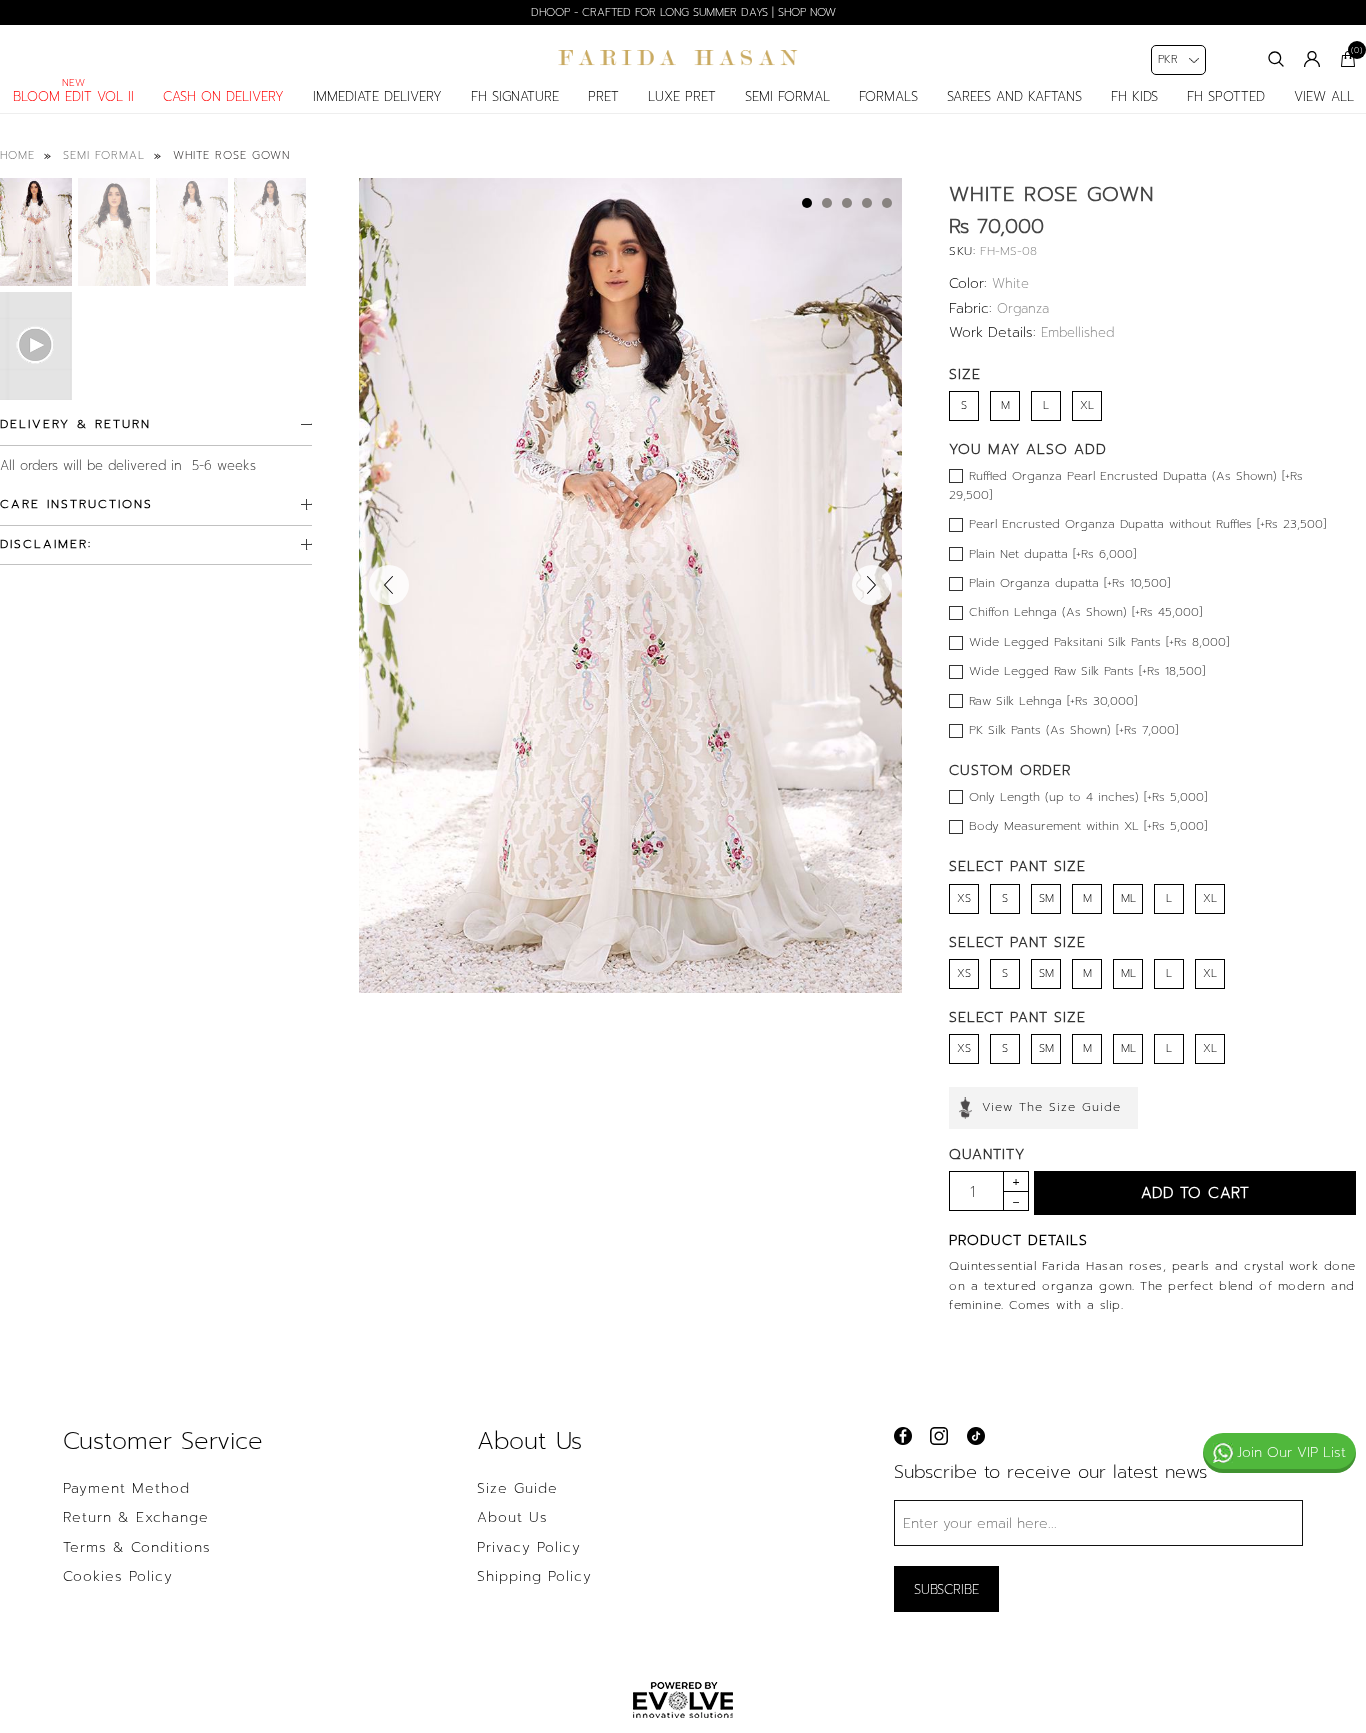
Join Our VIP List (1291, 1452)
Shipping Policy (534, 1577)
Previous (389, 585)
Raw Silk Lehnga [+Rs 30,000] (1053, 701)
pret (603, 96)
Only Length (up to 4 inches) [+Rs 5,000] (1088, 797)
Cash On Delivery (223, 96)
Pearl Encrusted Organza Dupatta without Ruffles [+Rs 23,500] (1147, 524)
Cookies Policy (118, 1577)
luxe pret (682, 96)
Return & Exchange (136, 1518)
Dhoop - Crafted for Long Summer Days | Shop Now (683, 12)
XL (1087, 405)
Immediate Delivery (377, 96)
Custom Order (1010, 770)
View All (1324, 96)
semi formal (787, 96)
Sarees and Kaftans (1014, 96)
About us (512, 1518)
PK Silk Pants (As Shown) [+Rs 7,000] (1073, 730)
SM (1046, 898)
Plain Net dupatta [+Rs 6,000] (1052, 554)
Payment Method (126, 1489)
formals (888, 96)
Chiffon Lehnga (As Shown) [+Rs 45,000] (1085, 612)
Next (872, 585)
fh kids (1134, 96)
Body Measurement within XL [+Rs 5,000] (1088, 826)
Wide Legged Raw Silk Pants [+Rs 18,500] (1087, 671)
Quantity (987, 1154)
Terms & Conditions (137, 1548)
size (965, 374)
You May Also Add (1028, 449)
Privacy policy (529, 1548)
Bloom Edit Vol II (73, 96)
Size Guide (517, 1489)
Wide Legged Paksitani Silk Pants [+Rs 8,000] (1099, 642)
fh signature (515, 96)
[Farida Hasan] (683, 58)
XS (964, 898)
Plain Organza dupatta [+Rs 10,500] (1069, 583)
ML (1128, 898)
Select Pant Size (1017, 866)
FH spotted (1226, 96)
